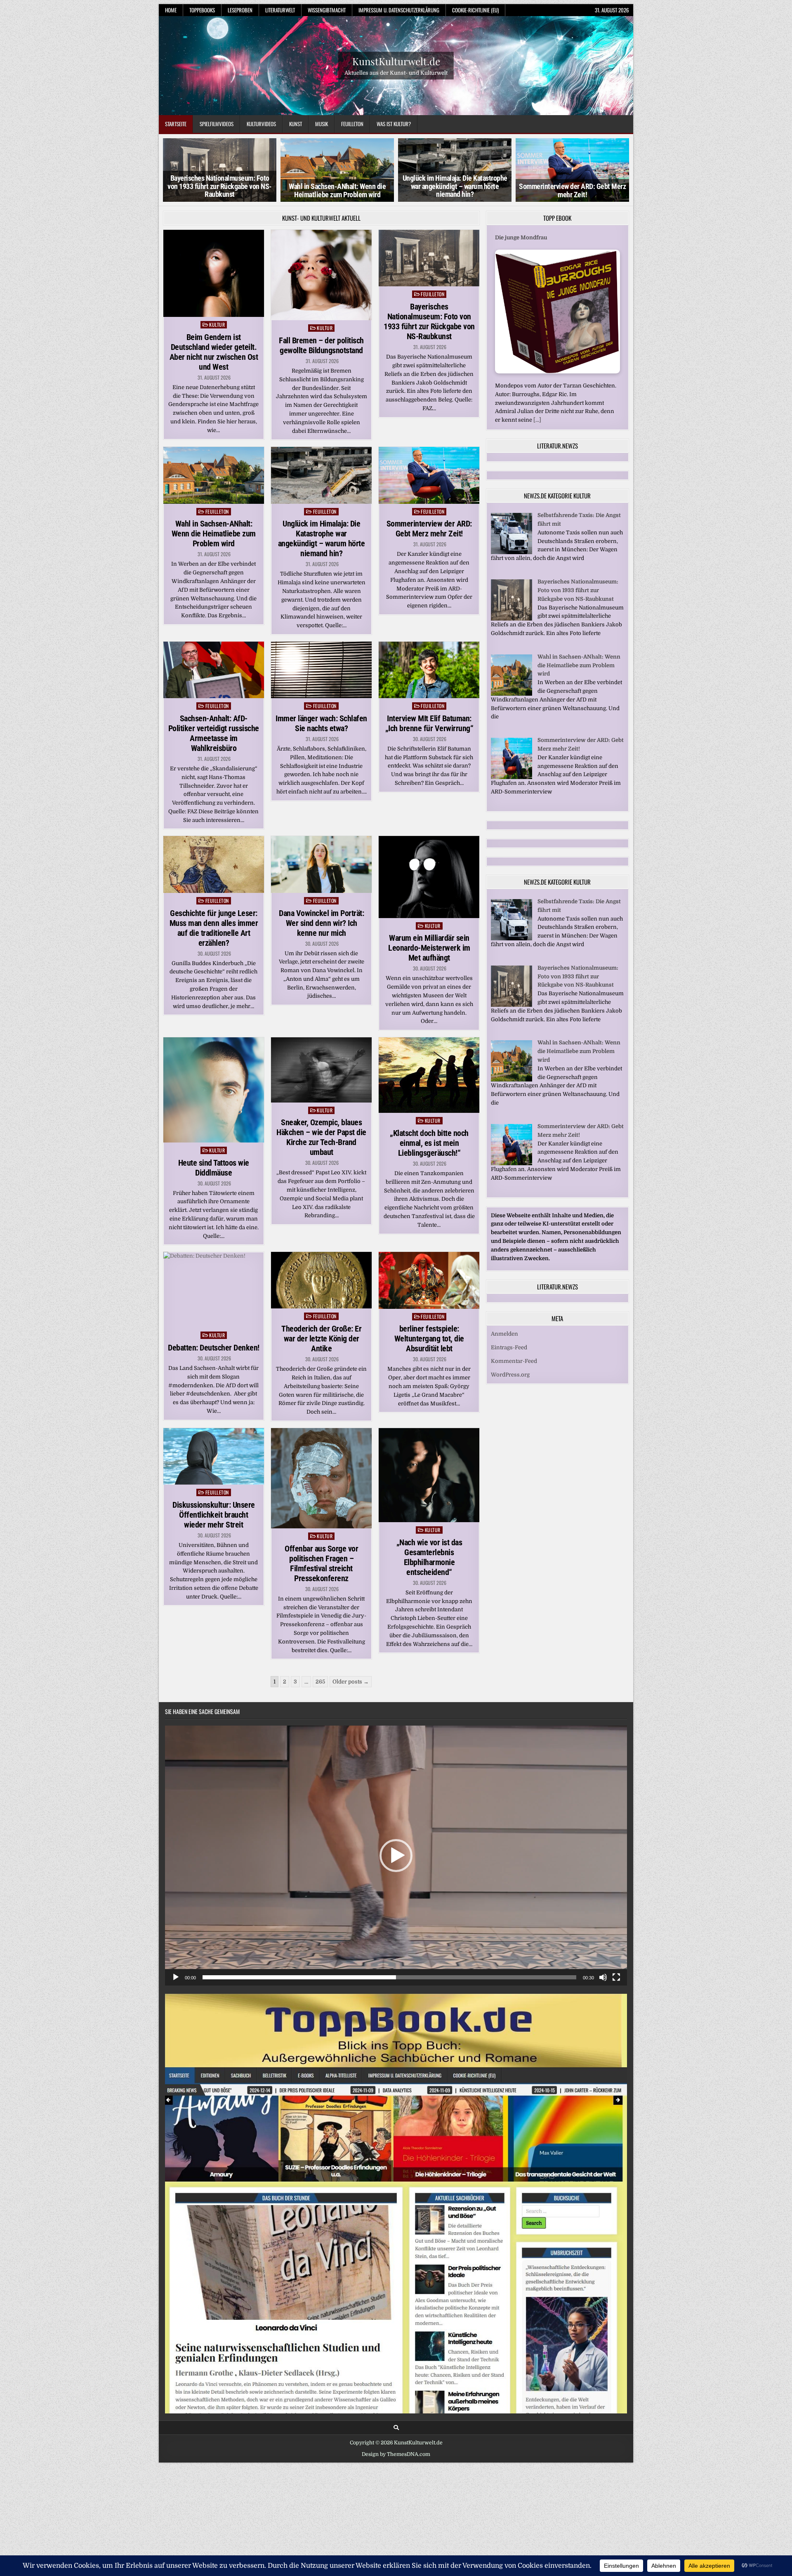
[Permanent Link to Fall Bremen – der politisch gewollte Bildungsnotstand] (321, 275)
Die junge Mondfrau (521, 237)
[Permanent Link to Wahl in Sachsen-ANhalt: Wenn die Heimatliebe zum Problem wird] (214, 475)
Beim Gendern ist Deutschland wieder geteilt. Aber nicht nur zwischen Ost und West (214, 352)
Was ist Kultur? (394, 124)
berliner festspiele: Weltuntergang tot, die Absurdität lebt (429, 1339)
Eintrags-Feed (509, 1356)
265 (320, 1682)
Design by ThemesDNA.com (396, 2454)
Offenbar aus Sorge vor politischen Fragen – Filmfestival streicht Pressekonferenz (321, 1563)
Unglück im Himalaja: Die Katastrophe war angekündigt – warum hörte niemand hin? (337, 186)
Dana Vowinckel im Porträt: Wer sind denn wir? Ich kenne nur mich (321, 923)
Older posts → (351, 1682)
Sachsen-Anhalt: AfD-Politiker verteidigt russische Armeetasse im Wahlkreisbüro (214, 733)
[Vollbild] (616, 1977)
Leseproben (240, 10)
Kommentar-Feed (514, 1370)
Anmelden (504, 1342)
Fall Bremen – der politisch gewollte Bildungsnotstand (321, 345)
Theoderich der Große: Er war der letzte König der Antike (321, 1339)
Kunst (296, 124)
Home (171, 10)
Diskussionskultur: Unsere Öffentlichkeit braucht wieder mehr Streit (214, 1515)
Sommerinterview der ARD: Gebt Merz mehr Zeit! (455, 191)
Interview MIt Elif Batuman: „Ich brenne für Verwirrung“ (429, 723)
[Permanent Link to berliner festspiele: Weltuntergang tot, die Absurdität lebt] (429, 1280)
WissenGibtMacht (327, 10)
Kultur (217, 325)
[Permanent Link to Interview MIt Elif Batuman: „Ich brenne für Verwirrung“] (429, 670)
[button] (396, 1856)
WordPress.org (510, 1383)
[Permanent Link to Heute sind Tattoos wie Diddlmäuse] (214, 1090)
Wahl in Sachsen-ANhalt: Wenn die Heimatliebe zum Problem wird (220, 191)
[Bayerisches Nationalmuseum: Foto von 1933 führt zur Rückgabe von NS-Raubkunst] (511, 627)
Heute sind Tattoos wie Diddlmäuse (214, 1168)
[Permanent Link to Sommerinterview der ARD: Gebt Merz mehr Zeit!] (429, 475)
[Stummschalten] (603, 1977)
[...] (537, 420)
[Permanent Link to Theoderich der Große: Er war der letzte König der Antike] (321, 1280)
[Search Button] (396, 2428)
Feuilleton (352, 124)
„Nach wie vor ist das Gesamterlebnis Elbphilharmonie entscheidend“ (429, 1557)
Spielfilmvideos (217, 124)
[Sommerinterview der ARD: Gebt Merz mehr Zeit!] (511, 786)
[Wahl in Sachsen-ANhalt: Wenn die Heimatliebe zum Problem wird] (511, 702)
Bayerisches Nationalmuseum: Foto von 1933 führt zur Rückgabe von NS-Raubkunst (429, 321)
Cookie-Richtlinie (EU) (475, 10)
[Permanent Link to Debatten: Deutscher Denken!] (214, 1290)
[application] (396, 1856)
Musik (322, 124)
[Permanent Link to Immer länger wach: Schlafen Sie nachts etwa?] (321, 670)
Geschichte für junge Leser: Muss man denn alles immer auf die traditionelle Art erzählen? (214, 928)
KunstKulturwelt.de (396, 61)
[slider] (389, 1977)
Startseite (176, 124)
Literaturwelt (280, 10)
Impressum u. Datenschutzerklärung (399, 10)
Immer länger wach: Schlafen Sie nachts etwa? (321, 723)
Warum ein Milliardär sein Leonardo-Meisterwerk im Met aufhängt (429, 948)
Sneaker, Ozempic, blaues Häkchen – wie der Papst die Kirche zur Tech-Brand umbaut (321, 1137)
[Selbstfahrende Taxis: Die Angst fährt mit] (511, 561)
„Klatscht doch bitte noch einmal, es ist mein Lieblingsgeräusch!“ (429, 1143)
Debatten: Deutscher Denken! (214, 1348)
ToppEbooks (202, 10)
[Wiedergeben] (176, 1977)
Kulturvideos (261, 124)
